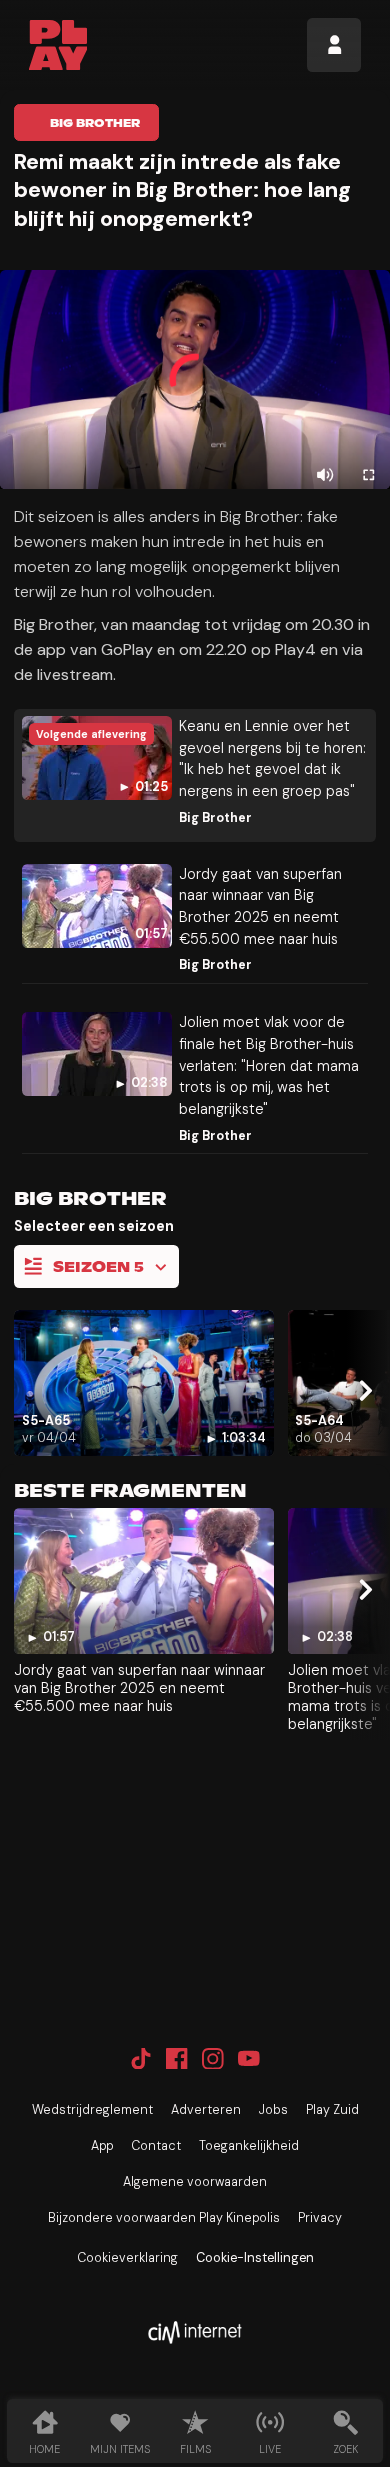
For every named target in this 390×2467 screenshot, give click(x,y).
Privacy (320, 2218)
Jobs (273, 2110)
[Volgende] (363, 1390)
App (102, 2146)
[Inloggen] (334, 45)
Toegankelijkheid (249, 2146)
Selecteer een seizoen (94, 1226)
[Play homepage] (58, 45)
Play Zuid (332, 2110)
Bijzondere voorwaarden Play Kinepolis (164, 2218)
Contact (156, 2146)
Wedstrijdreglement (92, 2110)
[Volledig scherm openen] (368, 475)
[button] (195, 379)
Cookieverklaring (127, 2258)
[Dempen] (325, 475)
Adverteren (206, 2110)
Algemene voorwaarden (195, 2182)
